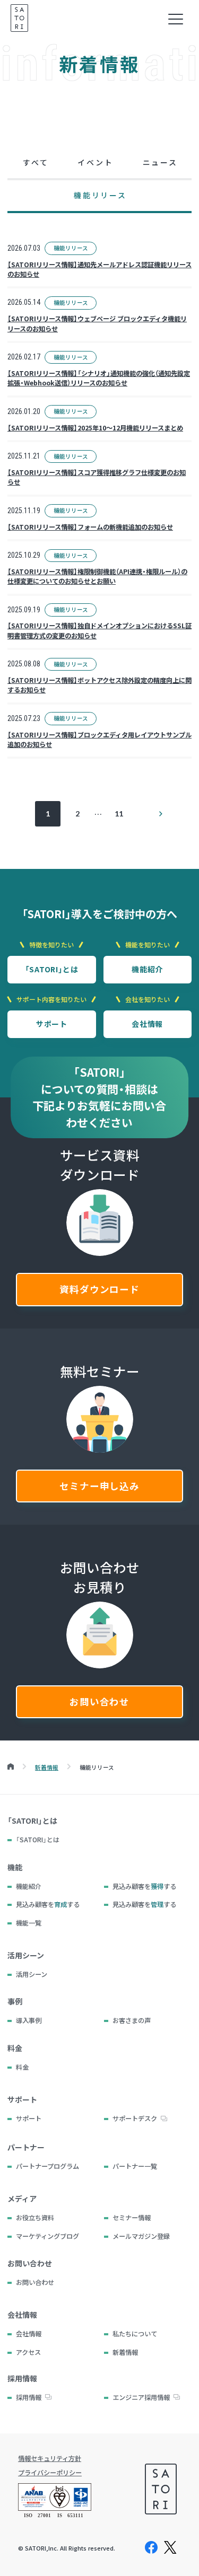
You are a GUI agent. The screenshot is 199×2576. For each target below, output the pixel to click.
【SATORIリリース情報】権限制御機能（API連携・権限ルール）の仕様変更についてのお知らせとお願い (97, 576)
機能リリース (71, 248)
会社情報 (147, 1024)
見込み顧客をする (144, 1886)
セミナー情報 (132, 2218)
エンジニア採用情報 (141, 2397)
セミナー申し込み (99, 1486)
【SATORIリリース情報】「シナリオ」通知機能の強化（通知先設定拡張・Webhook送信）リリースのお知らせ (99, 378)
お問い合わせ (99, 1702)
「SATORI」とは (52, 969)
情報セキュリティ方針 (50, 2458)
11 (119, 814)
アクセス (28, 2352)
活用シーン (32, 1974)
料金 (22, 2067)
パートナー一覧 (135, 2166)
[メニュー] (176, 19)
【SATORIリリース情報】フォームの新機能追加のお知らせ (90, 527)
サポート (52, 1024)
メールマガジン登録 (141, 2236)
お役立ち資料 (35, 2218)
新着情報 (125, 2352)
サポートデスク (135, 2118)
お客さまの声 (132, 2020)
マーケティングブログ (47, 2236)
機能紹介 (147, 969)
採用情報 (29, 2397)
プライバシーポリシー (50, 2473)
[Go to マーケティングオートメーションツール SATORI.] (11, 1767)
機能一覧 (29, 1923)
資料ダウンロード (99, 1289)
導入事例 (29, 2020)
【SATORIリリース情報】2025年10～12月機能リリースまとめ (95, 428)
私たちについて (135, 2334)
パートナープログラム (47, 2166)
